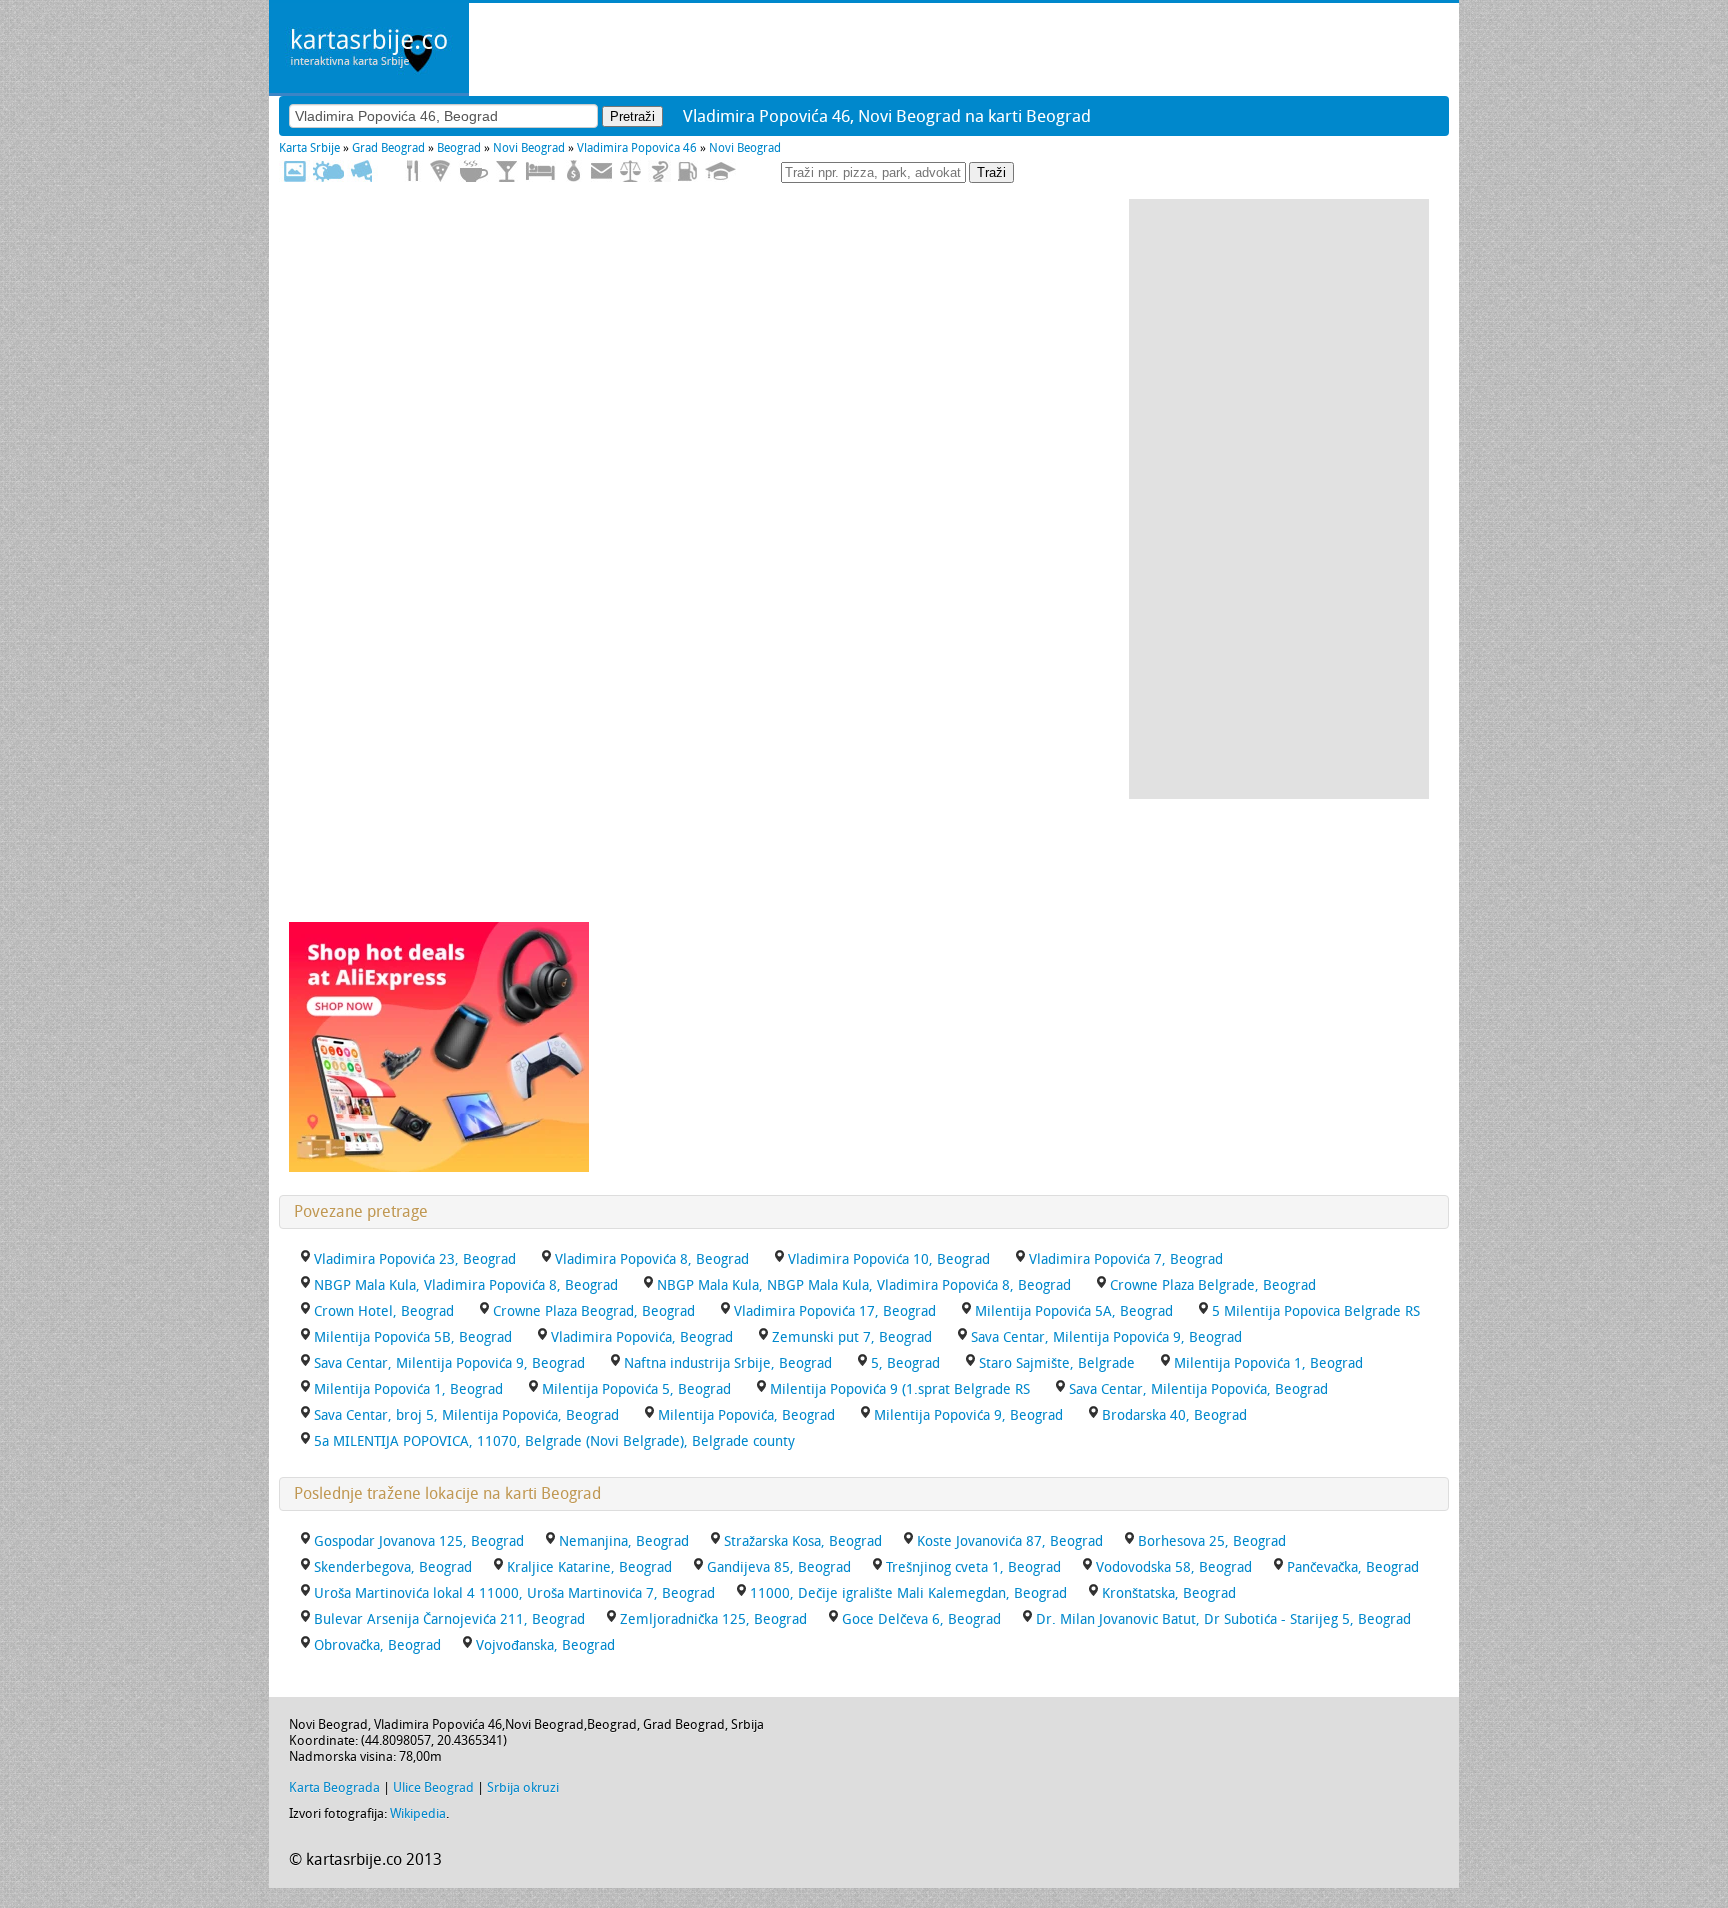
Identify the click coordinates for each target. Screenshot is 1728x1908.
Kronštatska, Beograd (1169, 1593)
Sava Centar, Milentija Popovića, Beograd (1198, 1389)
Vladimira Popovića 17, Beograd (835, 1311)
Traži (991, 172)
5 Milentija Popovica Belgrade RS (1316, 1311)
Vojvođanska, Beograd (545, 1645)
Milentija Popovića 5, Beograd (636, 1389)
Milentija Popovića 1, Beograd (1268, 1363)
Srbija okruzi (523, 1787)
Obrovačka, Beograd (377, 1645)
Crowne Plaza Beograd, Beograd (594, 1311)
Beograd (459, 148)
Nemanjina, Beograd (624, 1541)
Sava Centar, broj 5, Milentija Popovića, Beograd (466, 1415)
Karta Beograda (334, 1787)
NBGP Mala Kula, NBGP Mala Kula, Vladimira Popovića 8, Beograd (864, 1285)
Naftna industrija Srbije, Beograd (728, 1363)
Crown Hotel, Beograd (384, 1311)
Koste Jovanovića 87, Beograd (1010, 1541)
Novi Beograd (529, 148)
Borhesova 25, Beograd (1212, 1541)
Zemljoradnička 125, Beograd (713, 1619)
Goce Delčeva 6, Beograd (921, 1619)
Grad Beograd (388, 148)
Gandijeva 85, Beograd (779, 1567)
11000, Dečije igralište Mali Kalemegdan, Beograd (908, 1593)
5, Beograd (905, 1363)
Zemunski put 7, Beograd (852, 1337)
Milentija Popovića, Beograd (746, 1415)
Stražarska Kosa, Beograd (803, 1541)
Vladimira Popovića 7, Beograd (1126, 1259)
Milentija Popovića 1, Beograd (408, 1389)
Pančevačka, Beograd (1353, 1567)
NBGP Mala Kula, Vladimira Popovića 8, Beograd (466, 1285)
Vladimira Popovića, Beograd (642, 1337)
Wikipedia (418, 1813)
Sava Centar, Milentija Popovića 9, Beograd (1106, 1337)
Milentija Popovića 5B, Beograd (413, 1337)
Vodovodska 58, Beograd (1174, 1567)
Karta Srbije (309, 148)
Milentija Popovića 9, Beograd (968, 1415)
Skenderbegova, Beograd (393, 1567)
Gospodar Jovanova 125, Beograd (419, 1541)
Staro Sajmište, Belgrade (1057, 1363)
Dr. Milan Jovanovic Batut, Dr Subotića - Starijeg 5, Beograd (1223, 1619)
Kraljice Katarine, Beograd (589, 1567)
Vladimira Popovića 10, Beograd (889, 1259)
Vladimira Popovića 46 (637, 148)
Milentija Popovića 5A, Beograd (1074, 1311)
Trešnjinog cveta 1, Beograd (973, 1567)
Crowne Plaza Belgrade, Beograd (1213, 1285)
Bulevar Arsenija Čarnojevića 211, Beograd (449, 1619)
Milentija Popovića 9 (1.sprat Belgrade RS (900, 1389)
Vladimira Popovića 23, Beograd (415, 1259)
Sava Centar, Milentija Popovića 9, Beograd (449, 1363)
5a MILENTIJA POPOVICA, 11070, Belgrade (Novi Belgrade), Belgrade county (554, 1441)
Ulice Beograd (433, 1787)
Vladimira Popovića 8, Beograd (652, 1259)
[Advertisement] (1279, 499)
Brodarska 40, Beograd (1174, 1415)
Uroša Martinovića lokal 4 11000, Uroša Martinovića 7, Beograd (514, 1593)
